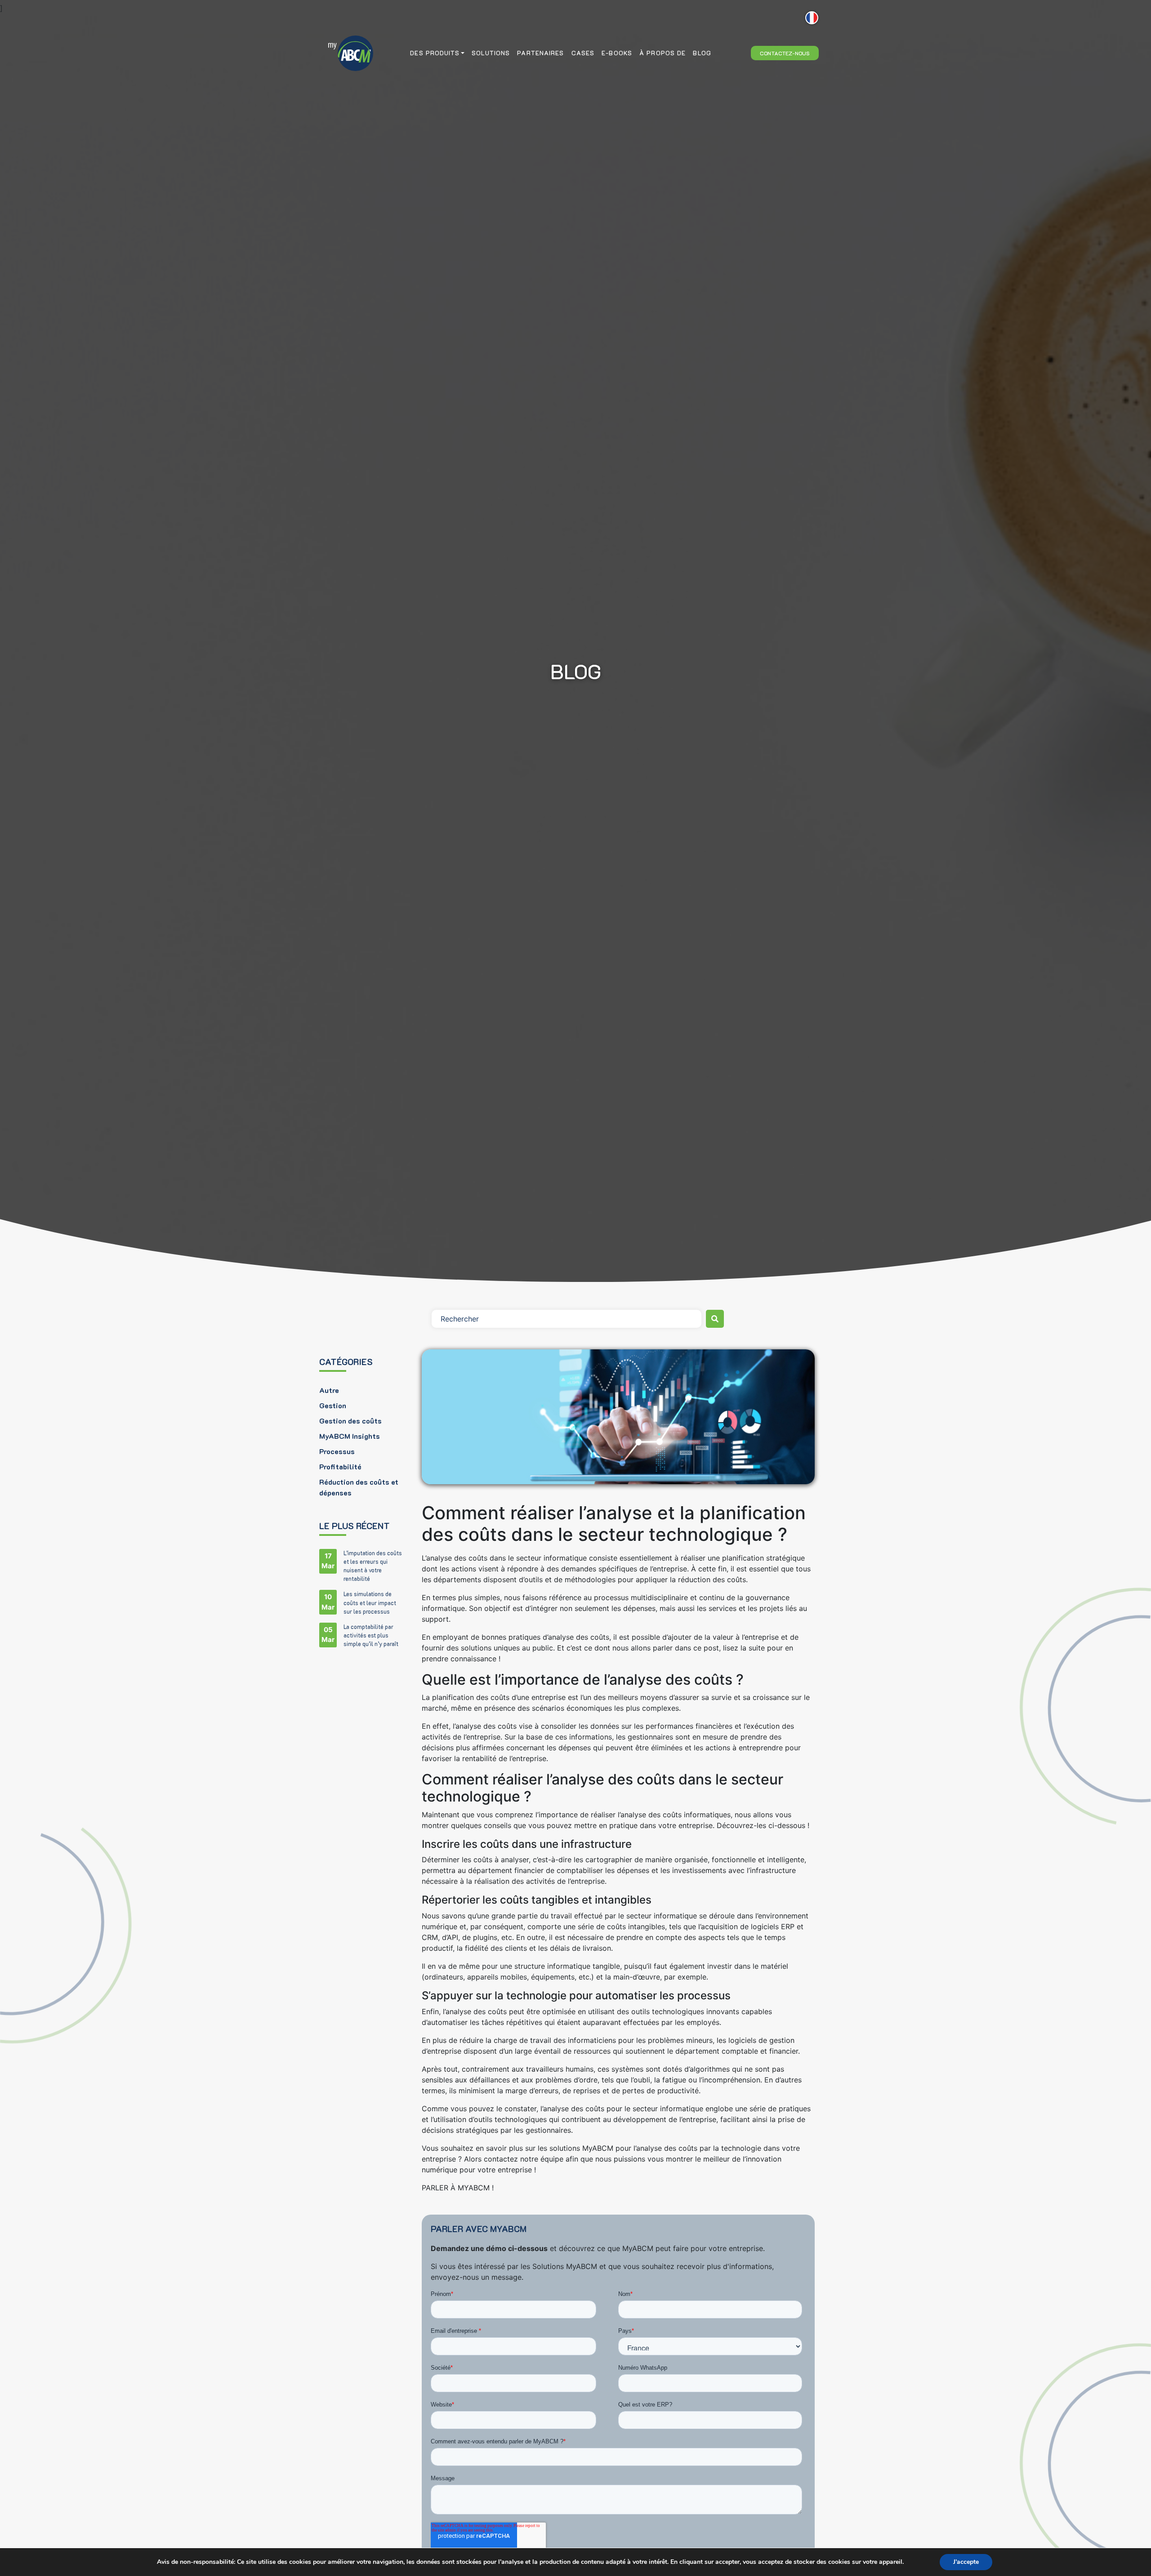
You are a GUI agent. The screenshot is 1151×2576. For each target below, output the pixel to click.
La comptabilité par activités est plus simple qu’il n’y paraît (371, 1635)
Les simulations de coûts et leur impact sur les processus (370, 1602)
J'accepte (966, 2562)
